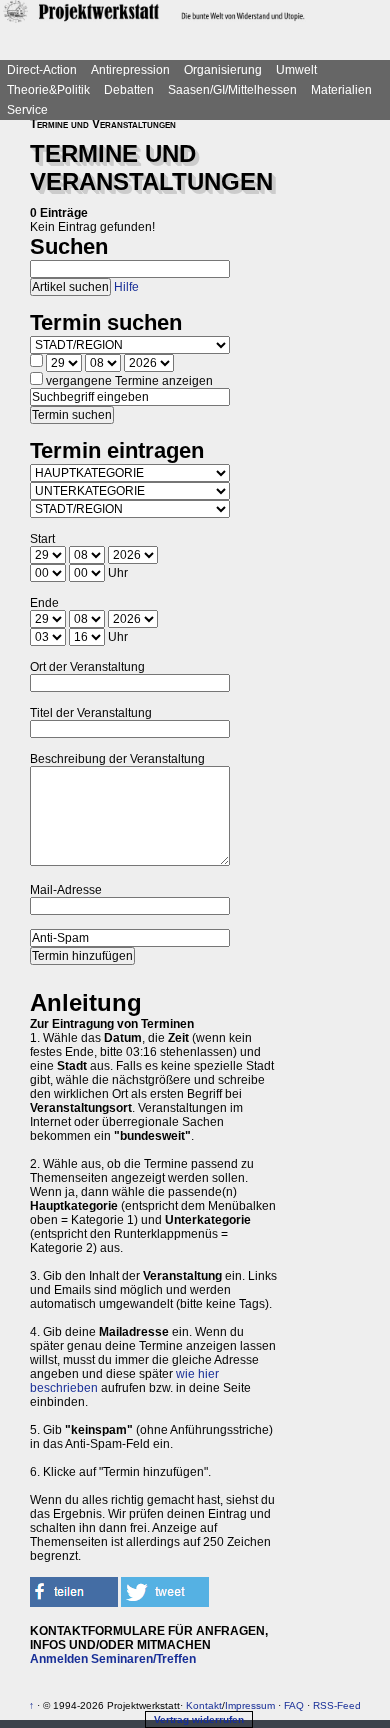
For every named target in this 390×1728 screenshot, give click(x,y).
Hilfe (126, 287)
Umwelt (296, 70)
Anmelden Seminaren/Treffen (113, 1659)
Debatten (129, 90)
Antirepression (130, 70)
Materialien (341, 90)
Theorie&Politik (48, 90)
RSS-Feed (337, 1705)
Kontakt (204, 1705)
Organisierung (223, 70)
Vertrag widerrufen (199, 1719)
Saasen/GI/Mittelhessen (232, 90)
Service (27, 110)
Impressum (250, 1705)
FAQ (294, 1705)
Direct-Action (42, 70)
